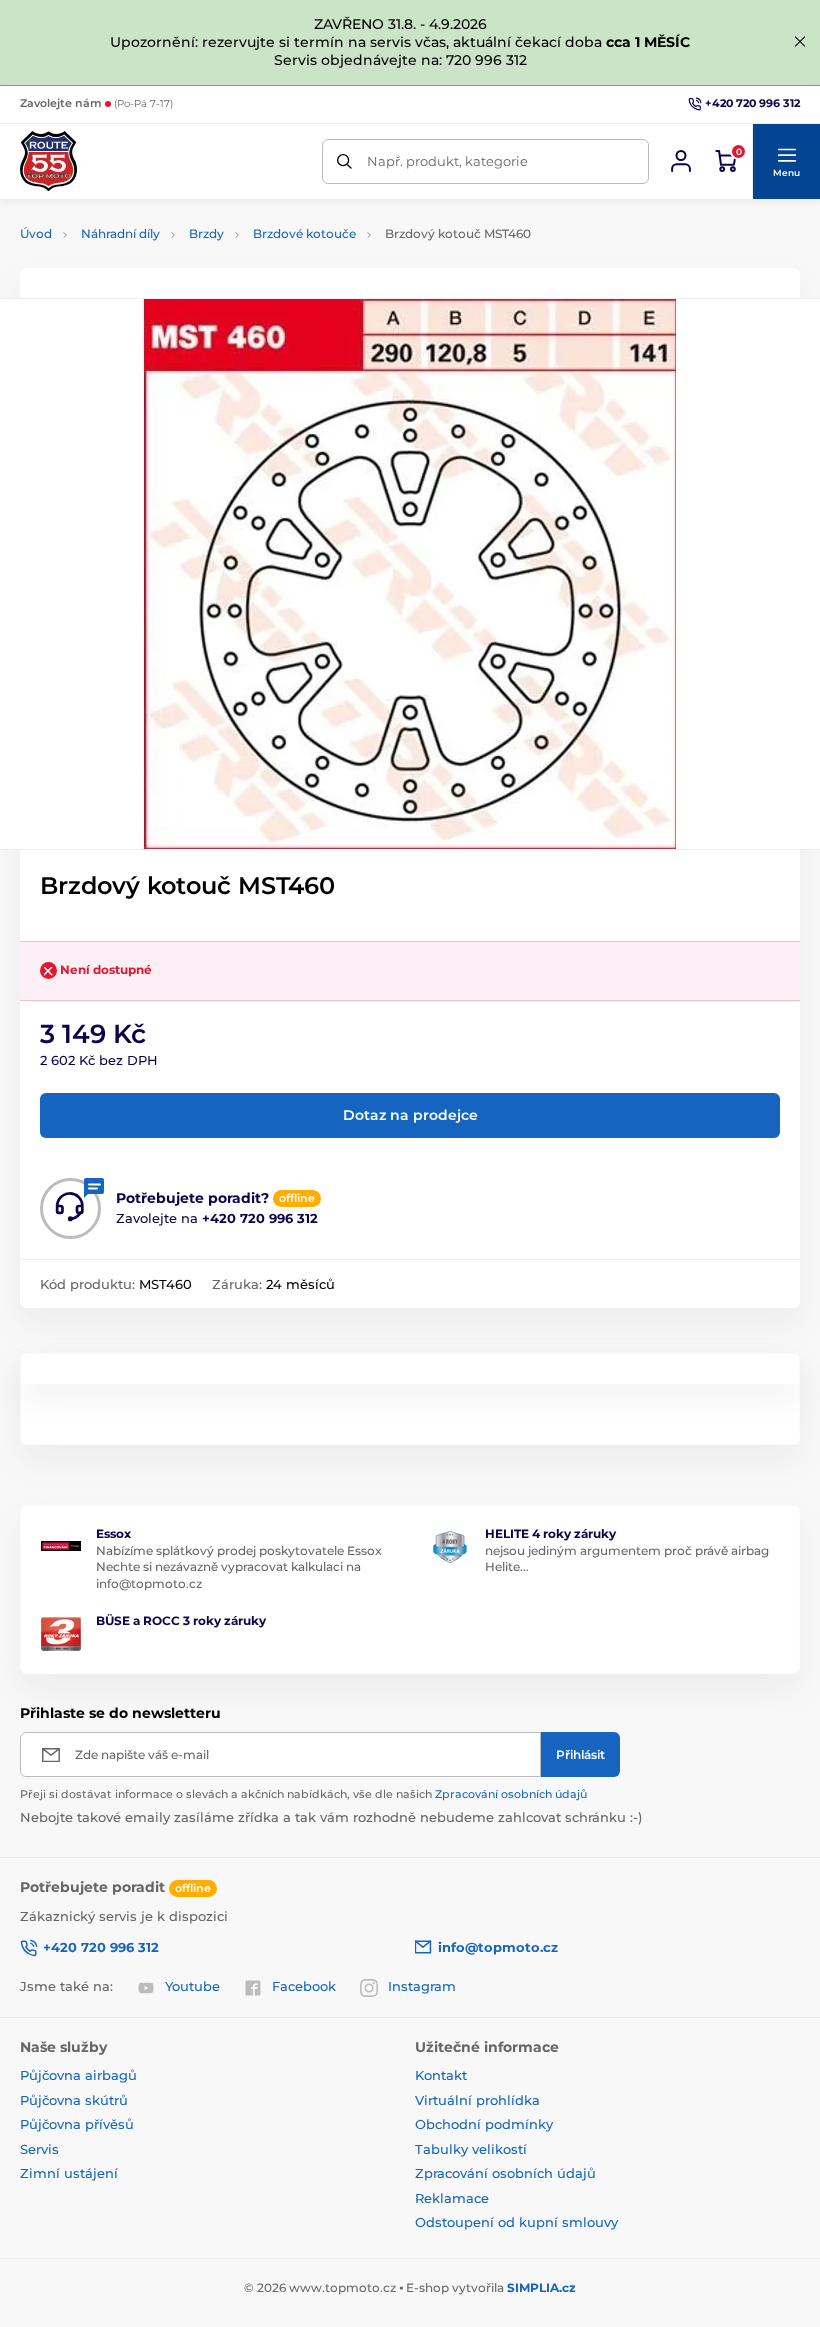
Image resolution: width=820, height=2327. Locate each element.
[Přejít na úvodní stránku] (48, 161)
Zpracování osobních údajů (511, 1794)
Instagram (422, 1986)
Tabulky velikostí (471, 2149)
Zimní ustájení (69, 2173)
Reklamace (452, 2198)
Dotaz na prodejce (410, 1115)
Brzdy (206, 233)
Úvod (36, 233)
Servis (39, 2149)
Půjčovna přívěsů (77, 2124)
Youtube (192, 1986)
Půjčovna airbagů (78, 2075)
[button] (786, 162)
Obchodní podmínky (484, 2124)
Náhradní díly (120, 233)
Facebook (304, 1986)
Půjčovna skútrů (74, 2100)
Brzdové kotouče (304, 233)
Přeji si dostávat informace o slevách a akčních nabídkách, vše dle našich (303, 1794)
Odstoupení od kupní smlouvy (516, 2222)
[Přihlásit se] (681, 161)
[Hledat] (344, 161)
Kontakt (441, 2075)
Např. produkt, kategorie (447, 161)
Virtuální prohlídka (477, 2100)
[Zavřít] (800, 42)
